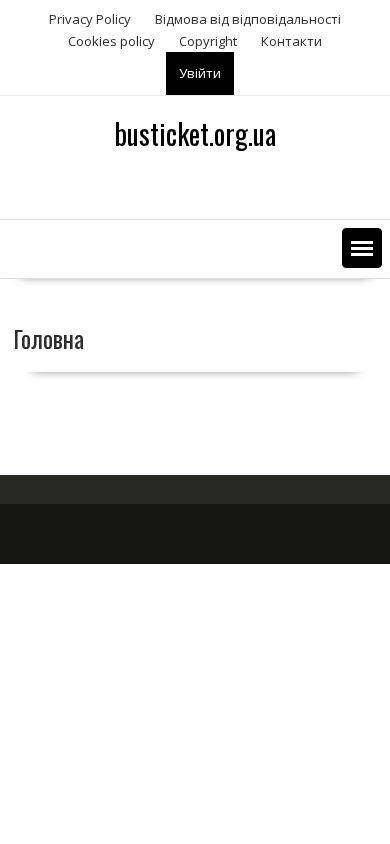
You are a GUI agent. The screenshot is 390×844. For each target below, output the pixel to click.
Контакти (291, 41)
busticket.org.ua (195, 133)
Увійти (200, 73)
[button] (362, 248)
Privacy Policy (90, 19)
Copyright (208, 41)
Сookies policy (111, 41)
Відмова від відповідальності (248, 19)
